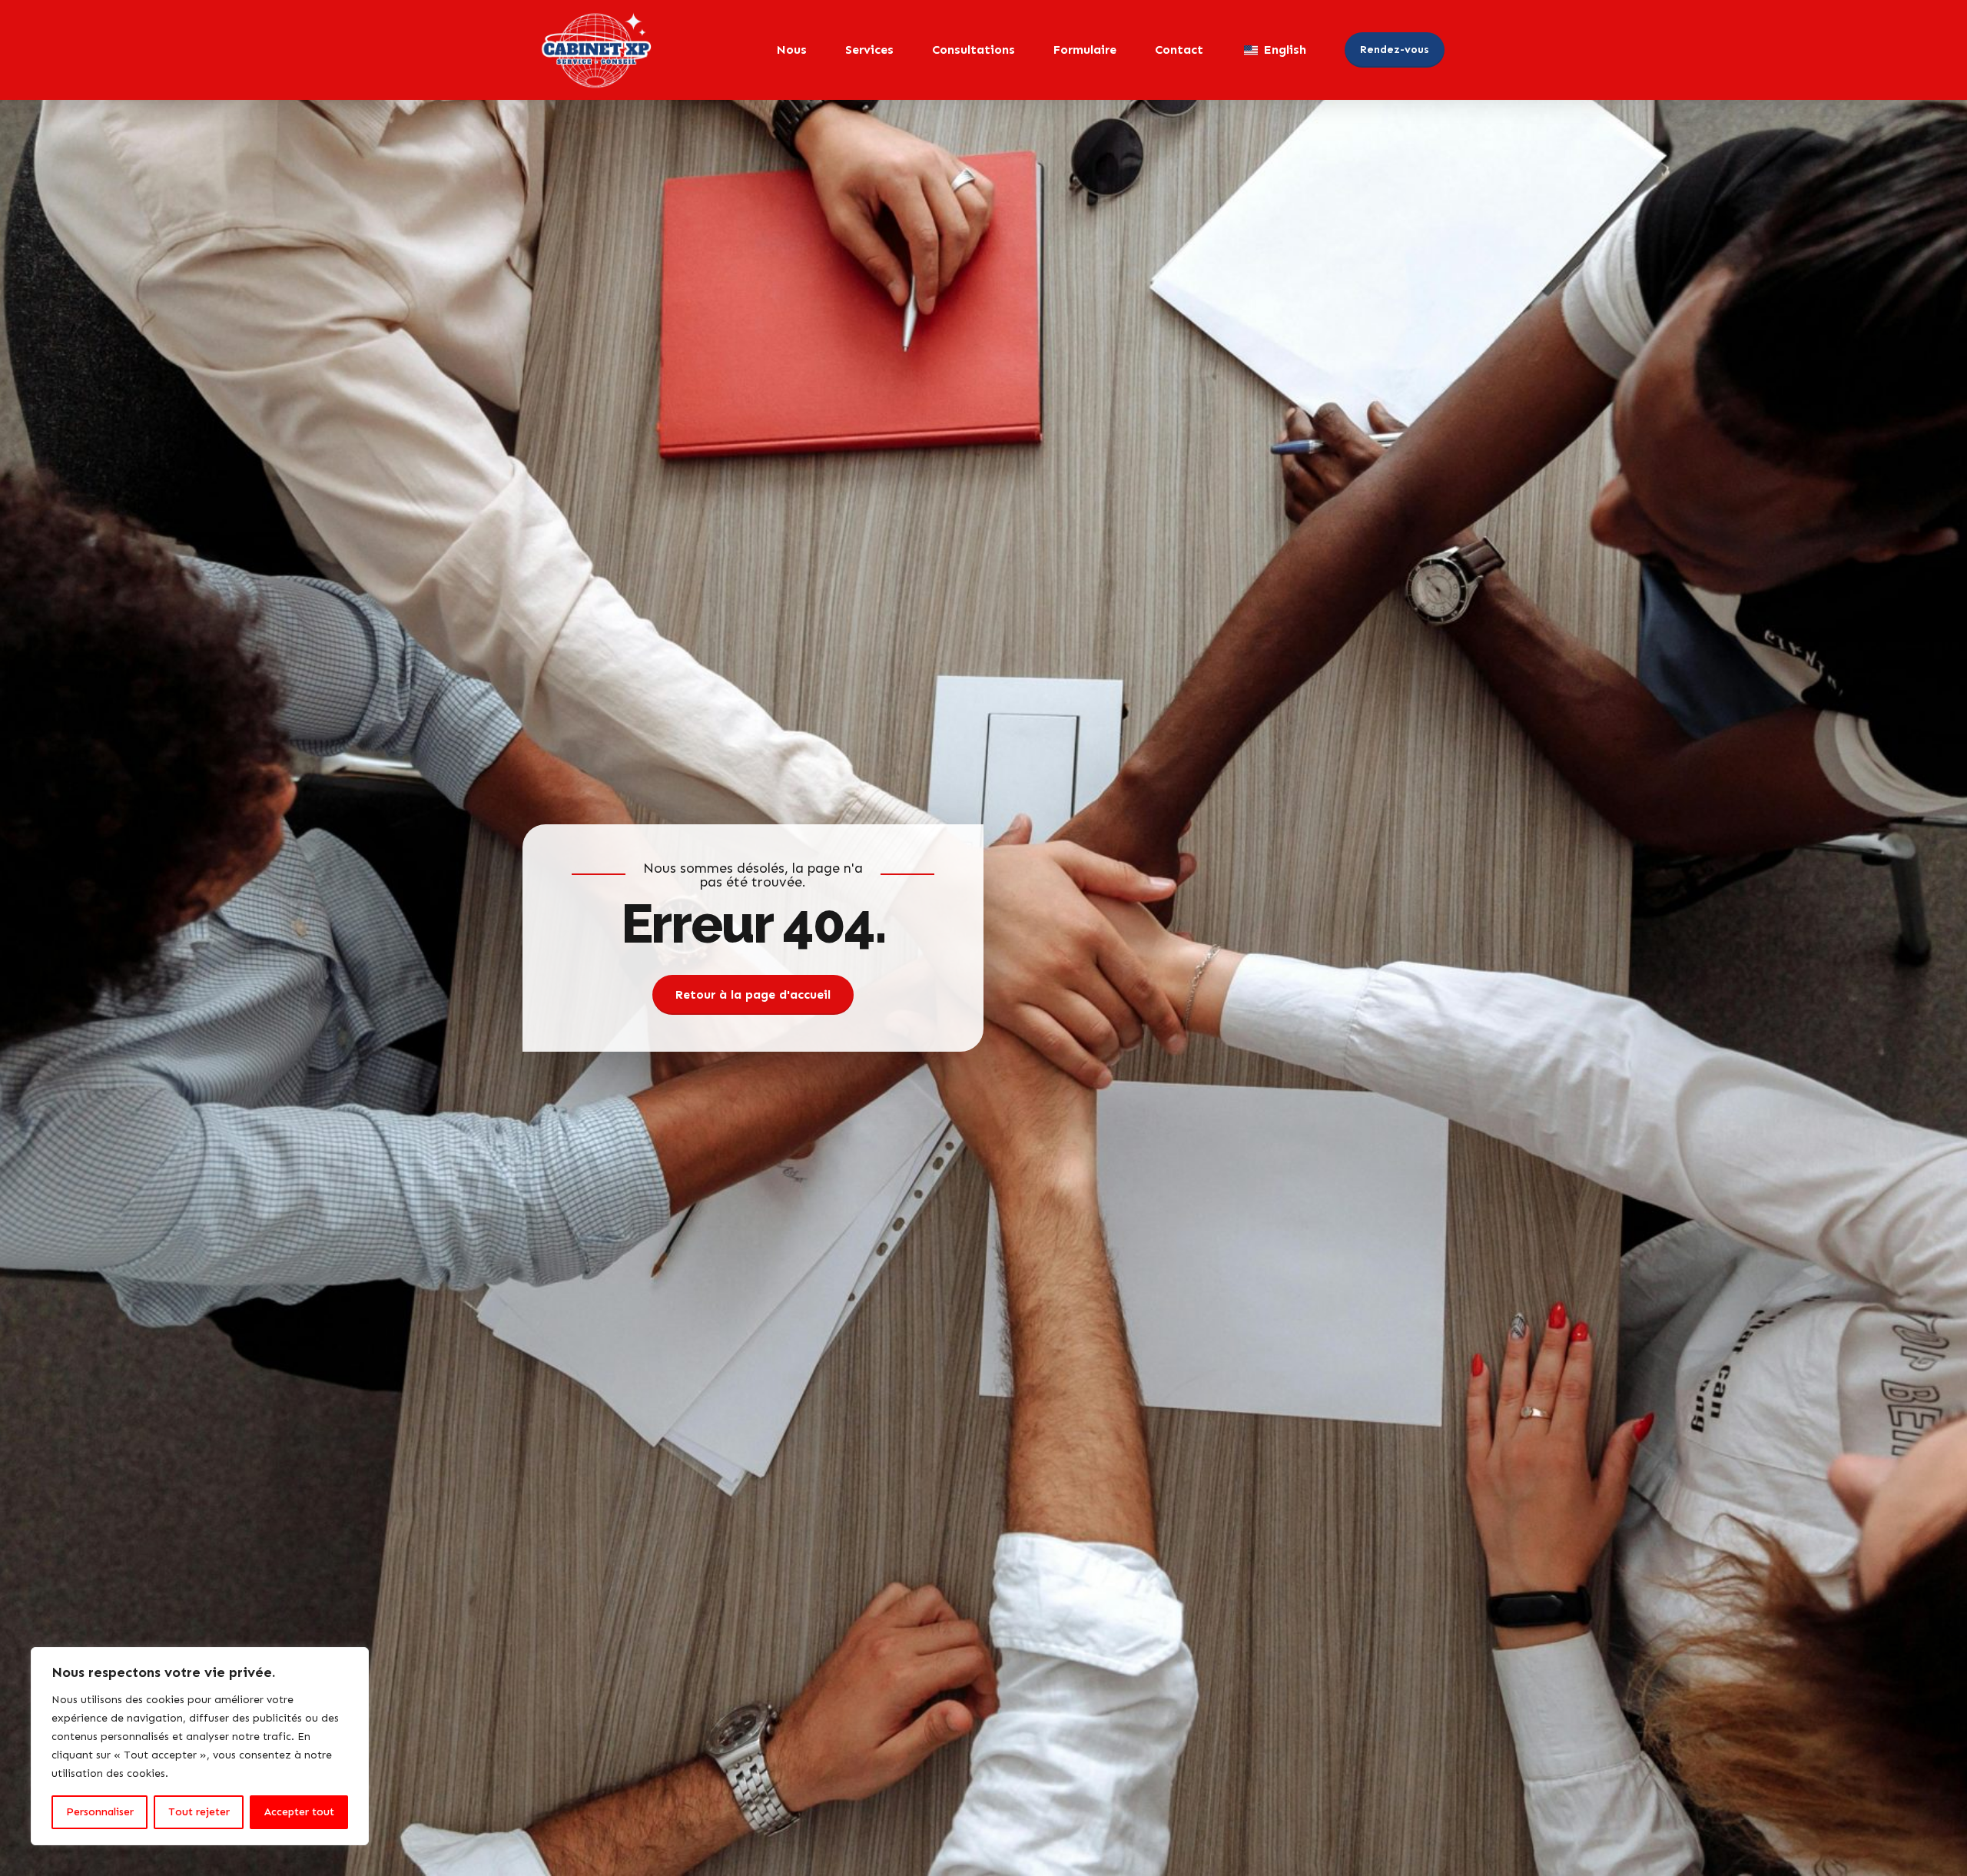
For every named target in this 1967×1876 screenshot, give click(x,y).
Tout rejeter (199, 1812)
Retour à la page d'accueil (753, 994)
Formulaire (1085, 50)
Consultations (974, 50)
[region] (200, 1746)
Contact (1179, 50)
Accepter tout (299, 1812)
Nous (792, 50)
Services (869, 50)
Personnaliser (100, 1812)
